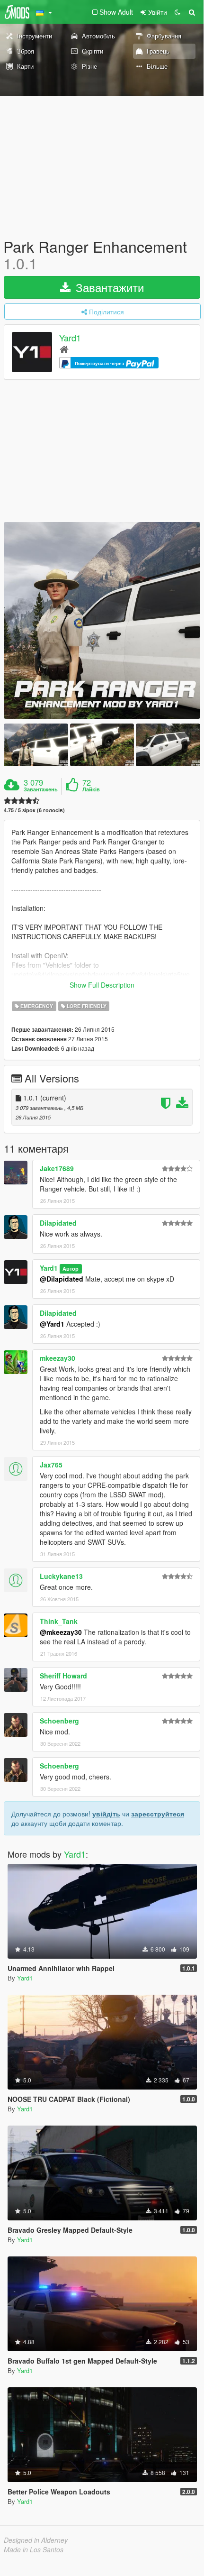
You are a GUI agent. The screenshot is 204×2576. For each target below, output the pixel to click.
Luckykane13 (61, 1576)
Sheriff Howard (63, 1676)
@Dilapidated (62, 1279)
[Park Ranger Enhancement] (102, 620)
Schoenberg (59, 1721)
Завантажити (108, 287)
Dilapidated (58, 1223)
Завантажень (41, 789)
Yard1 (70, 338)
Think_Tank (59, 1621)
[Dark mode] (177, 12)
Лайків (91, 789)
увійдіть (106, 1814)
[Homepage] (64, 349)
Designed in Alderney (36, 2540)
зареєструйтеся (158, 1814)
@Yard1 (52, 1324)
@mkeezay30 (61, 1632)
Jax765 (51, 1465)
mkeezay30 (58, 1358)
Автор (71, 1269)
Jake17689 (57, 1168)
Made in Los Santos (34, 2549)
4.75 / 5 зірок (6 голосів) (34, 810)
